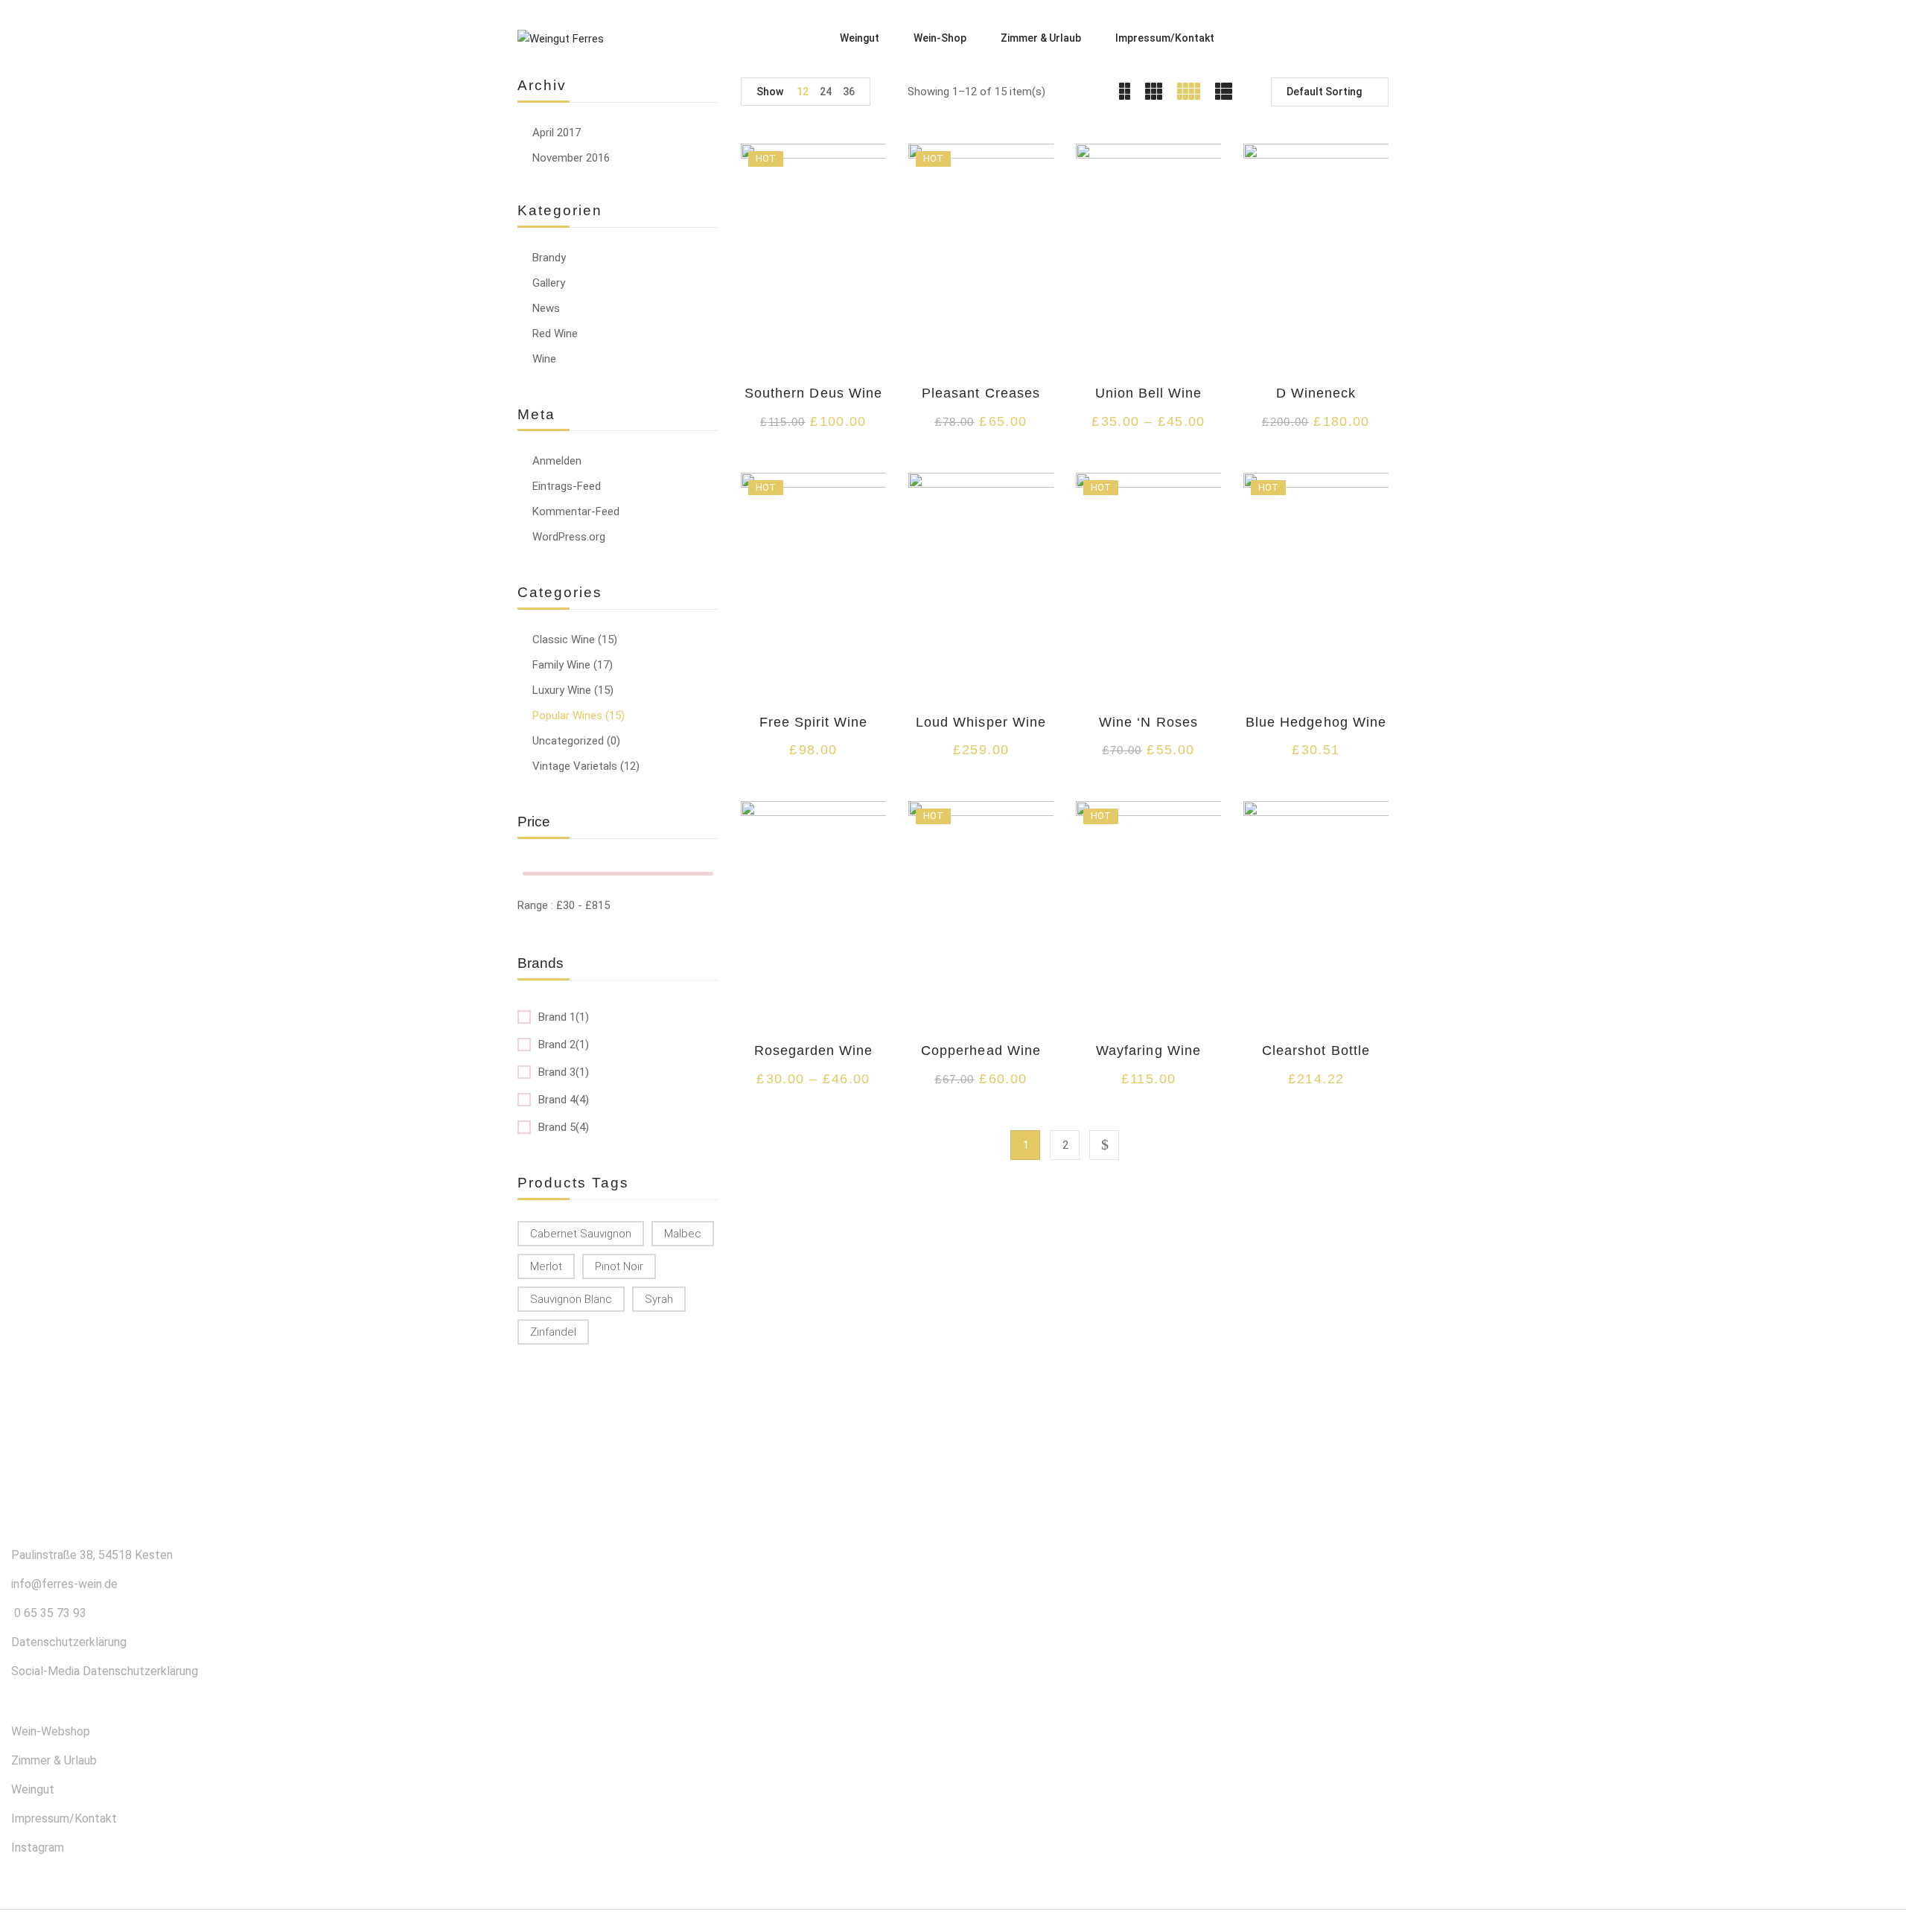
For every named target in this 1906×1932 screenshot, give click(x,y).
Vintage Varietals (575, 766)
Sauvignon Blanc (571, 1299)
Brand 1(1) (564, 1017)
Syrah (659, 1299)
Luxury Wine (562, 690)
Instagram (38, 1847)
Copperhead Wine (981, 1051)
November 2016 (571, 158)
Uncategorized (568, 741)
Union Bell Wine (1149, 393)
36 (849, 92)
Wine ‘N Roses (1148, 722)
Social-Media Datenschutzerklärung (105, 1671)
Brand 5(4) (564, 1127)
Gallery (549, 283)
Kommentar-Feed (576, 511)
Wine (544, 359)
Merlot (546, 1266)
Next (1104, 1145)
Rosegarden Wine (814, 1051)
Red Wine (555, 334)
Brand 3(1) (564, 1072)
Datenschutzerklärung (69, 1642)
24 (826, 92)
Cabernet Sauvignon (581, 1234)
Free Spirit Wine (814, 722)
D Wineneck (1316, 393)
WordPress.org (569, 537)
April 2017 (557, 133)
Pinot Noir (619, 1266)
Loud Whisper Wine (981, 722)
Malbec (683, 1234)
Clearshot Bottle (1316, 1051)
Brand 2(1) (564, 1045)
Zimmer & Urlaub (54, 1760)
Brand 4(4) (564, 1100)
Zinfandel (553, 1332)
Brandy (549, 258)
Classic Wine (564, 640)
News (546, 308)
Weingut (33, 1789)
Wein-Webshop (51, 1731)
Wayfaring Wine (1148, 1051)
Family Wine (561, 665)
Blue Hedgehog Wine (1316, 722)
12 (803, 92)
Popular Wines (567, 715)
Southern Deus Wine (813, 393)
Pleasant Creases (981, 393)
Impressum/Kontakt (64, 1818)
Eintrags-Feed (567, 486)
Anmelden (557, 461)
